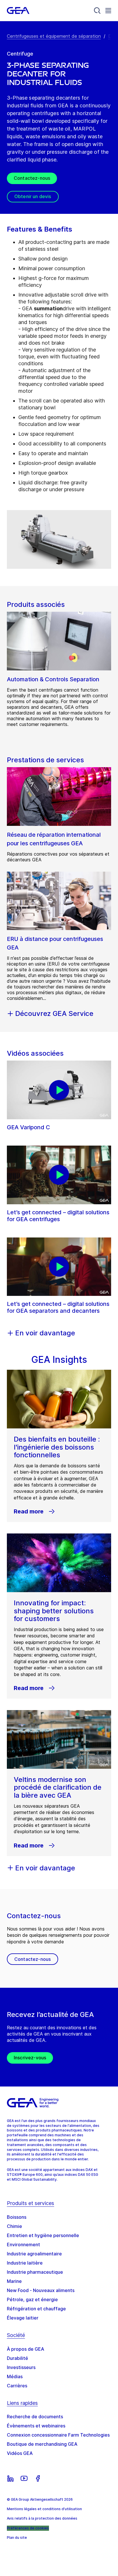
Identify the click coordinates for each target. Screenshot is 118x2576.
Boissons (17, 2217)
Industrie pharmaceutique (35, 2272)
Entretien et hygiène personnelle (43, 2235)
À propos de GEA (25, 2349)
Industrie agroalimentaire (34, 2254)
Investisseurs (21, 2367)
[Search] (97, 11)
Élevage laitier (23, 2318)
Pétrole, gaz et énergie (32, 2299)
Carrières (17, 2386)
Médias (15, 2376)
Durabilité (17, 2358)
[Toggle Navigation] (108, 10)
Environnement (23, 2245)
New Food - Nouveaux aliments (41, 2290)
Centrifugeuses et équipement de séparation (54, 36)
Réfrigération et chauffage (36, 2309)
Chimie (14, 2226)
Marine (14, 2281)
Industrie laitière (25, 2263)
